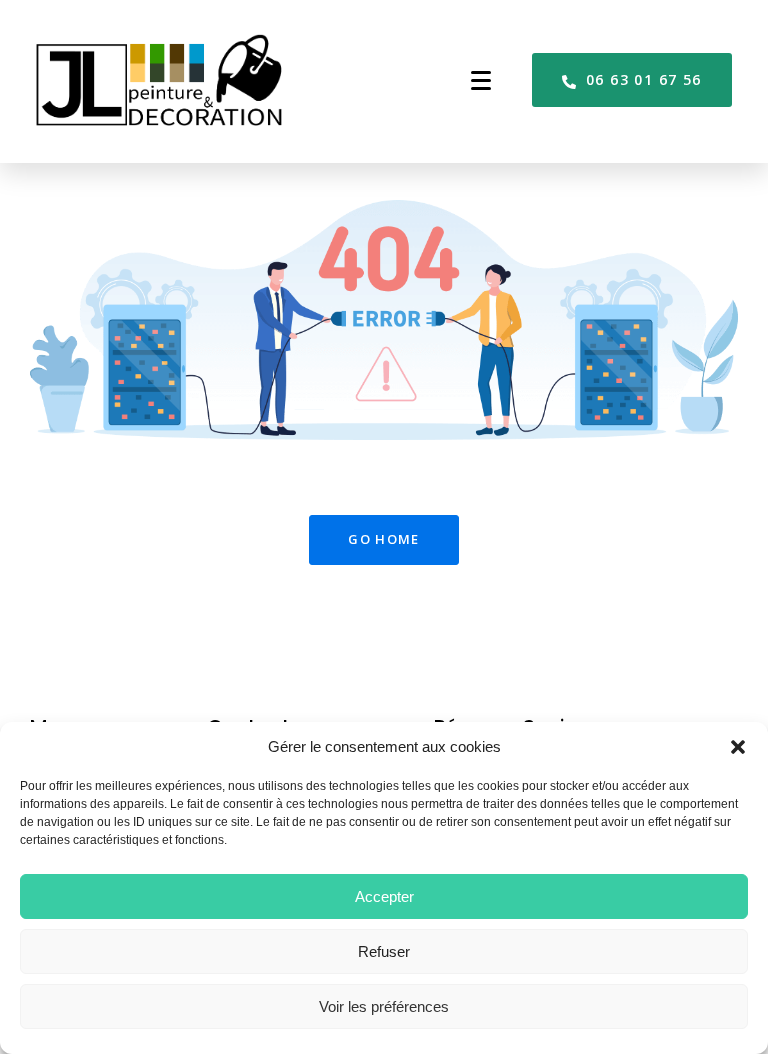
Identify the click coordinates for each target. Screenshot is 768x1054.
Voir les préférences (384, 1006)
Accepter (384, 896)
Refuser (384, 951)
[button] (738, 747)
